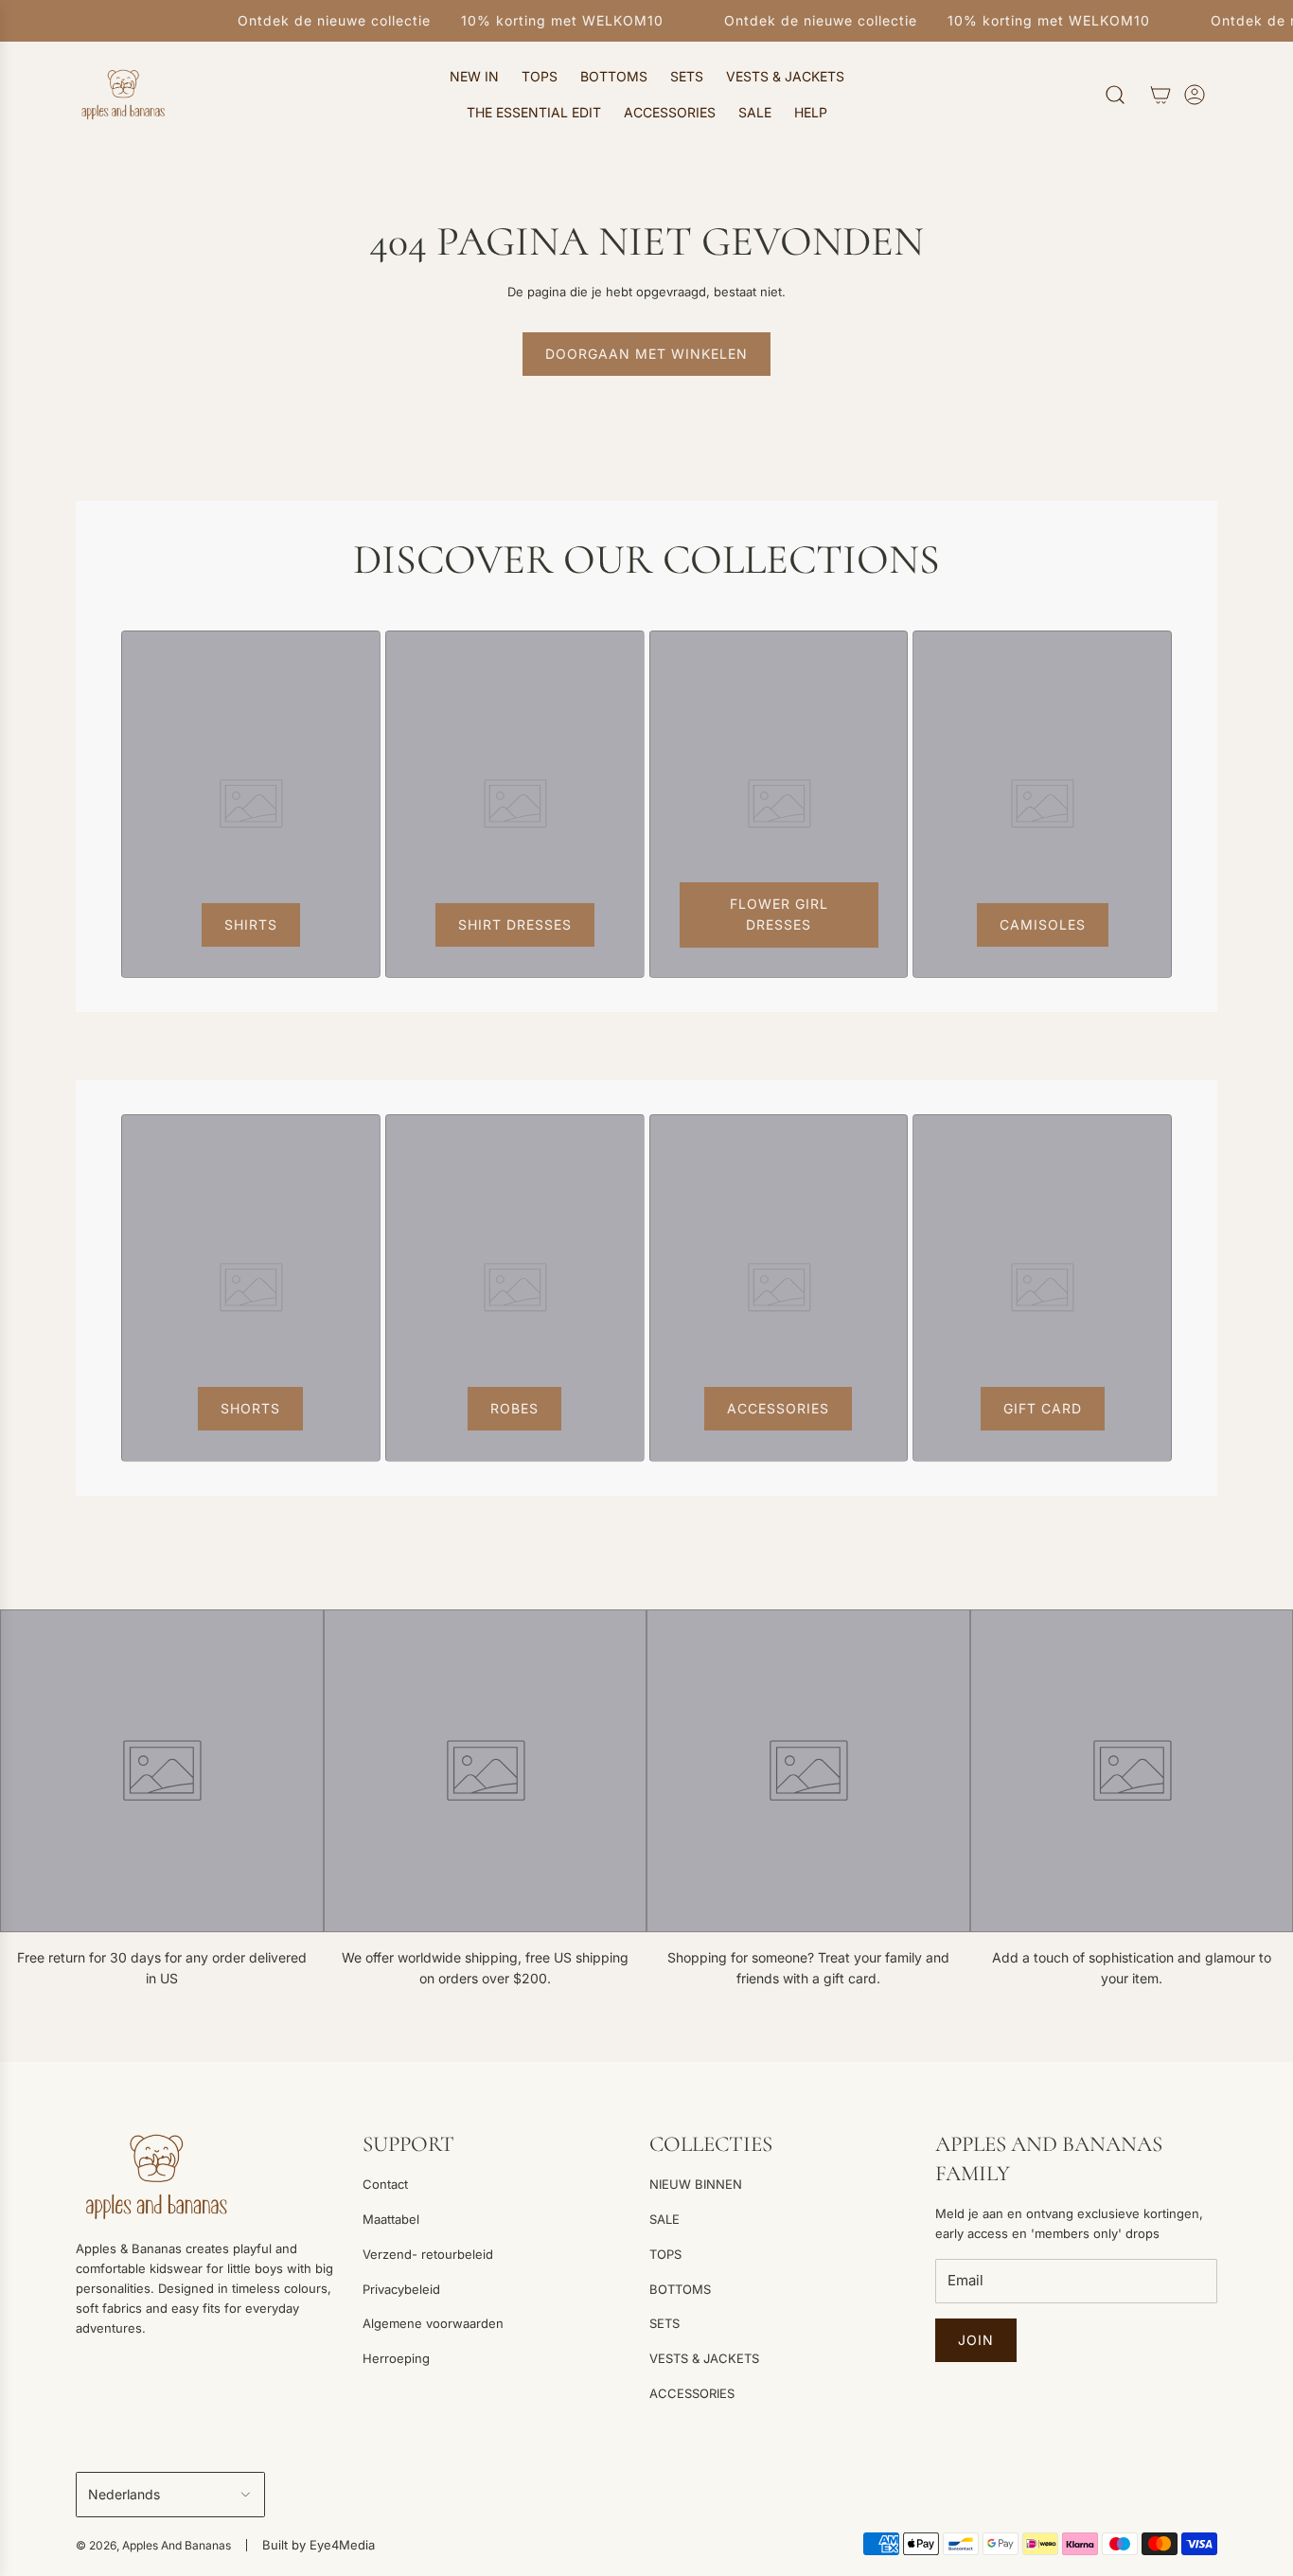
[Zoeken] (1115, 95)
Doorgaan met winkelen (646, 354)
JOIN (976, 2340)
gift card (1043, 1408)
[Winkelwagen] (1160, 95)
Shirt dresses (515, 924)
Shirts (251, 924)
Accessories (778, 1408)
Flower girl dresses (778, 914)
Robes (514, 1408)
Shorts (250, 1408)
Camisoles (1043, 924)
